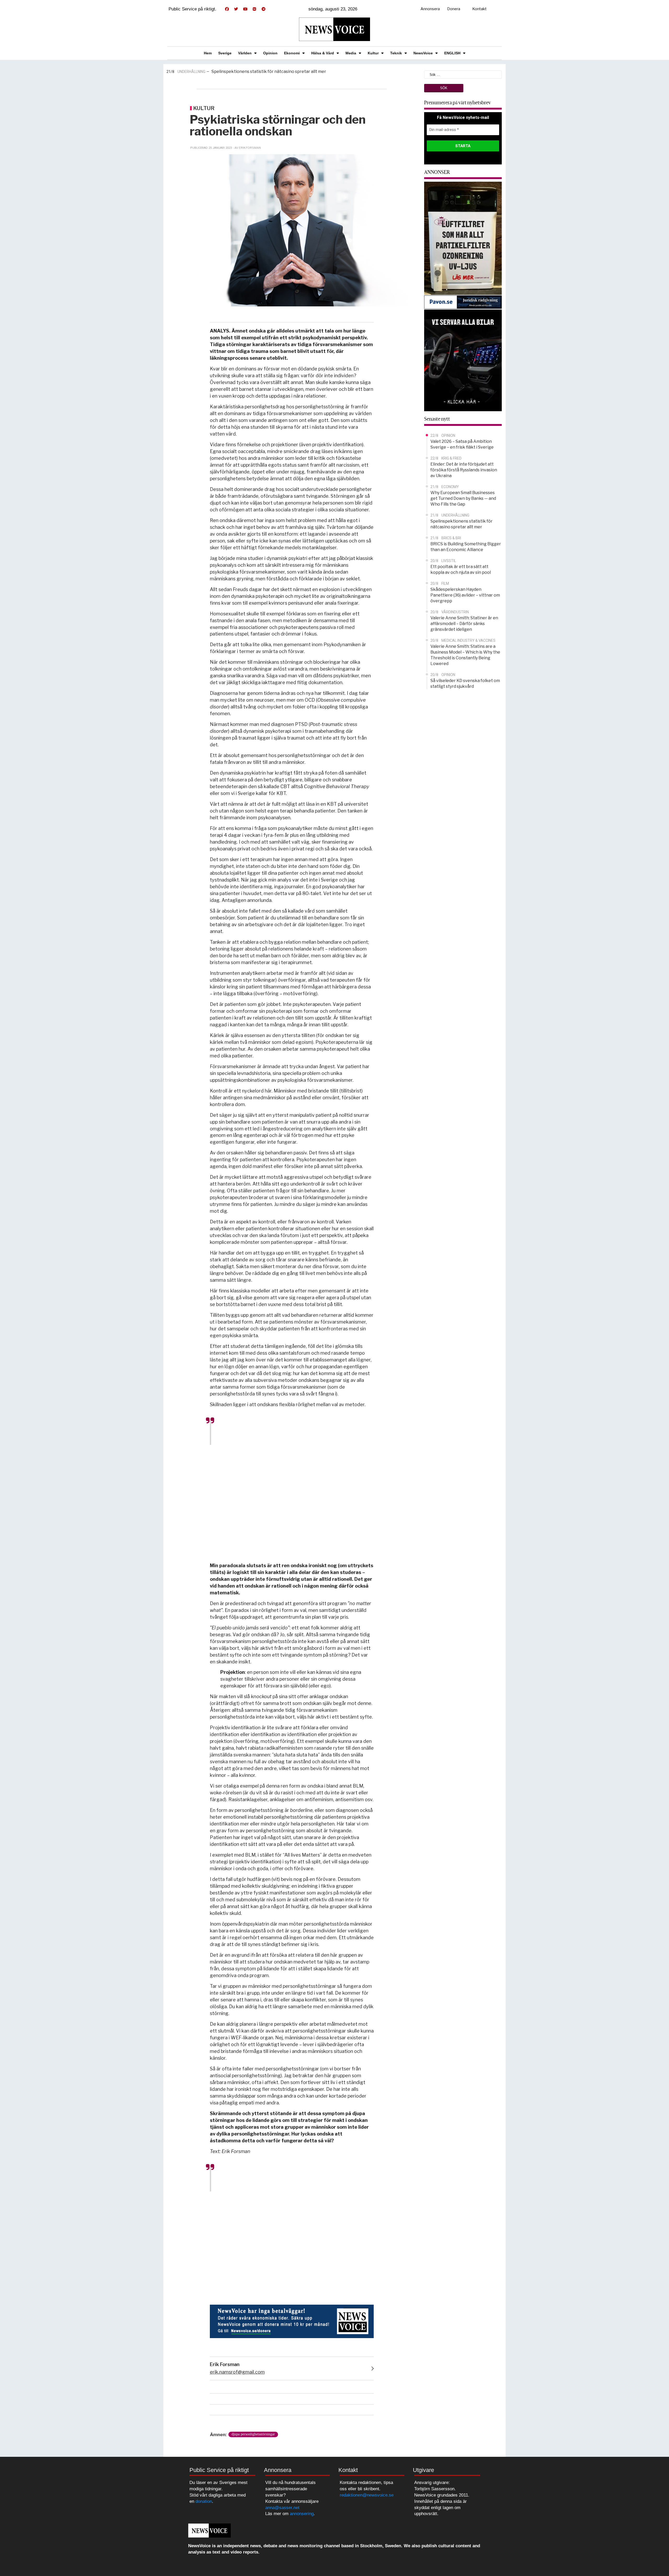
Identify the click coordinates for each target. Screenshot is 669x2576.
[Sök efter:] (463, 74)
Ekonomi (292, 53)
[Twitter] (236, 9)
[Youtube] (245, 9)
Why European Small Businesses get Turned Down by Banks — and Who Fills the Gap (463, 498)
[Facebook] (227, 9)
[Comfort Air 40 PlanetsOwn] (463, 238)
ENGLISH (452, 53)
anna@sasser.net (282, 2508)
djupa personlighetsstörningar (253, 2434)
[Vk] (254, 9)
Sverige (225, 53)
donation (204, 2501)
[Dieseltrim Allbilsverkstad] (463, 360)
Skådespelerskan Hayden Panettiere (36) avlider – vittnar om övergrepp (465, 595)
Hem (208, 53)
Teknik (396, 53)
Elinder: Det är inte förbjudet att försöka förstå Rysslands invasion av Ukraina (464, 470)
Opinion (270, 53)
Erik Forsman (225, 2364)
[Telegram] (263, 9)
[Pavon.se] (463, 302)
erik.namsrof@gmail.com (237, 2372)
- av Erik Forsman (247, 148)
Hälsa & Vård (323, 53)
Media (351, 53)
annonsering (302, 2514)
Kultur (373, 53)
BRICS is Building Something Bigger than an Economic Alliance (265, 71)
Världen (245, 53)
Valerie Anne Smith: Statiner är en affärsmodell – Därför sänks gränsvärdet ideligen (464, 624)
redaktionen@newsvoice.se (367, 2495)
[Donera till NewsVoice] (292, 2321)
